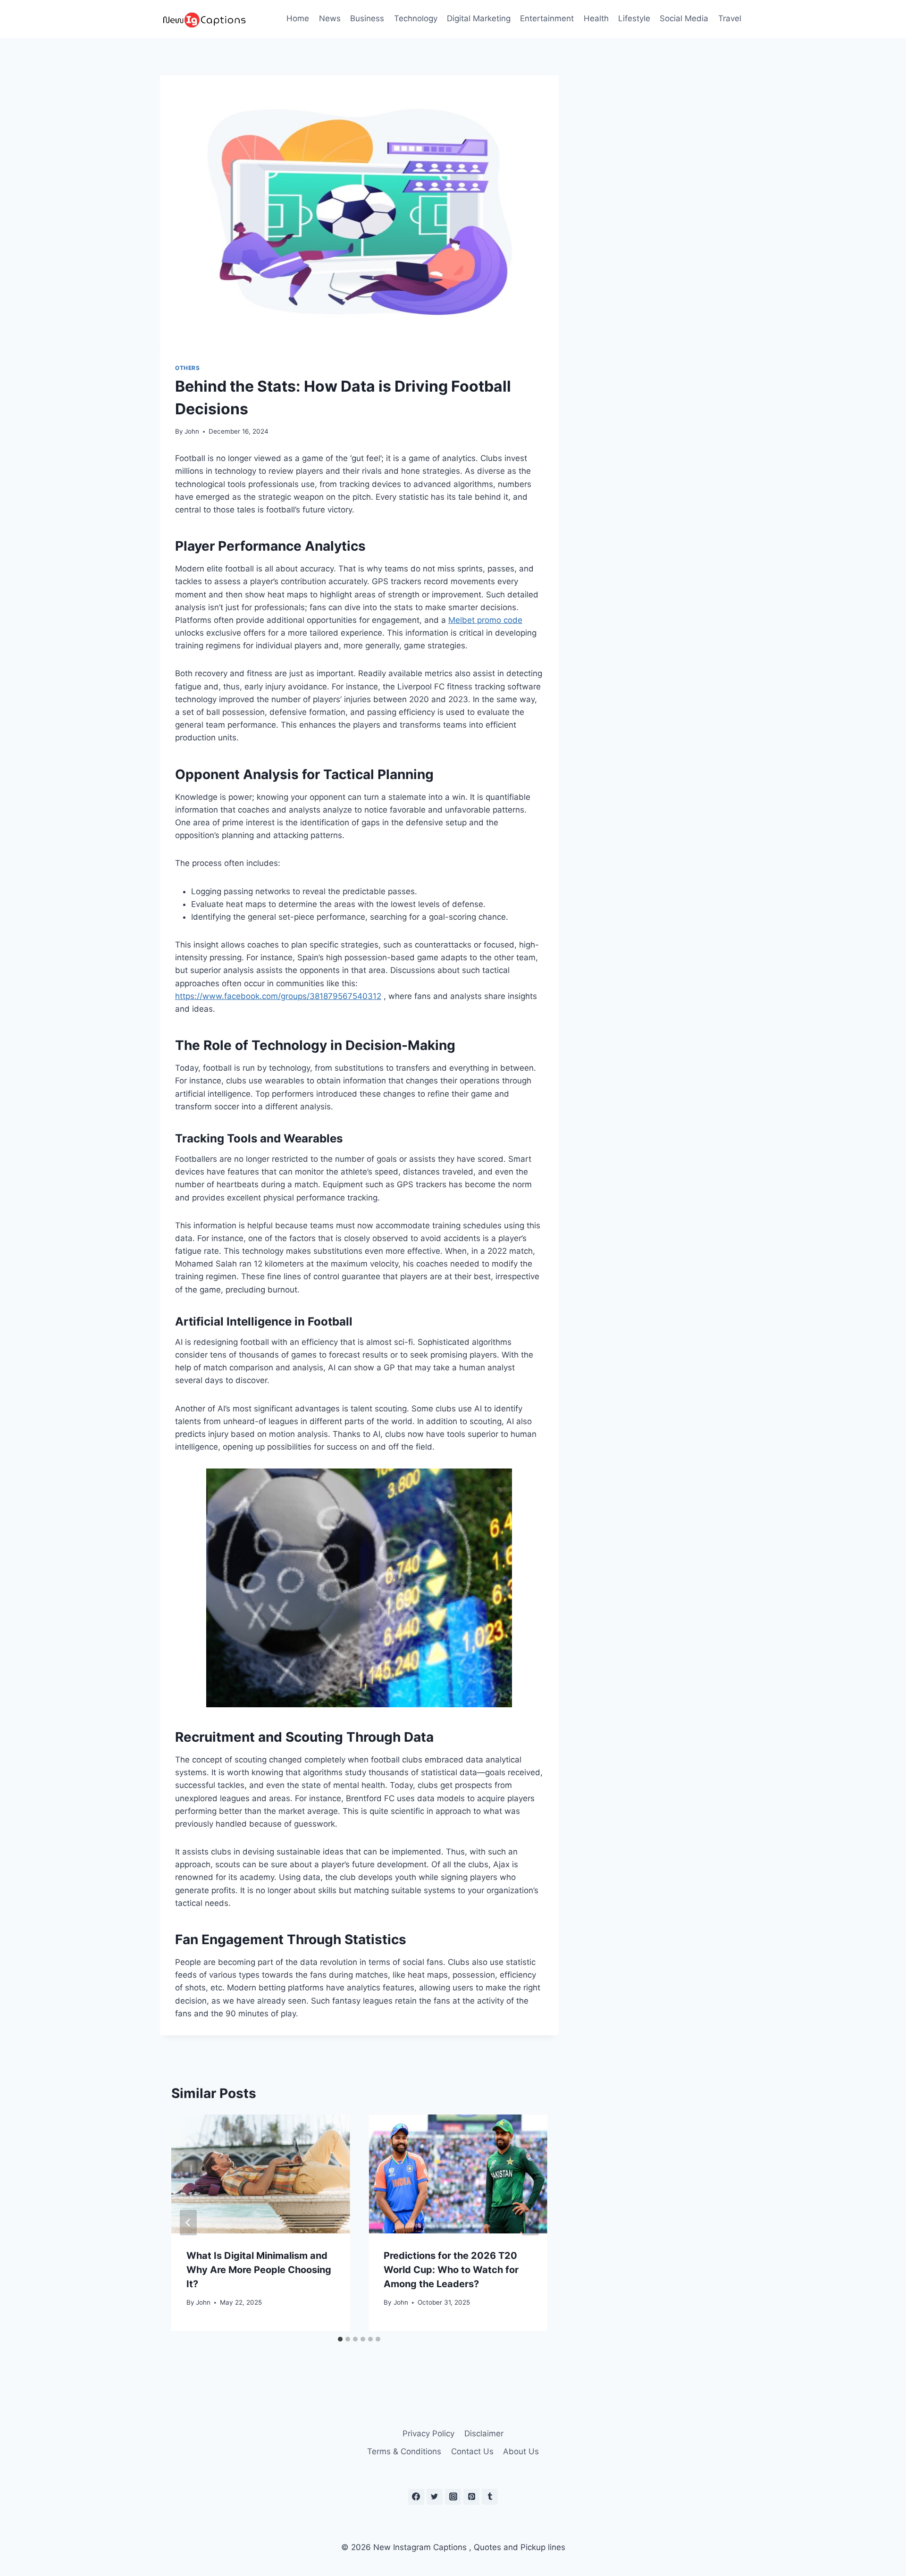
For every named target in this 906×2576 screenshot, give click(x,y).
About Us (521, 2451)
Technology (416, 18)
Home (298, 18)
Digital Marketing (479, 18)
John (192, 431)
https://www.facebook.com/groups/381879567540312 (278, 996)
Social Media (684, 18)
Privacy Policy (428, 2433)
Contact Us (472, 2451)
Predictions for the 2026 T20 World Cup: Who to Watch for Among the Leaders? (451, 2270)
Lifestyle (634, 18)
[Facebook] (416, 2497)
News (330, 18)
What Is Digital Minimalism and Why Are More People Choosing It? (259, 2270)
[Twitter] (435, 2497)
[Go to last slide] (188, 2223)
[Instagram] (453, 2497)
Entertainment (547, 18)
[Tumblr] (490, 2497)
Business (367, 18)
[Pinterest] (471, 2497)
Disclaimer (484, 2433)
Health (596, 18)
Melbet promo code (485, 620)
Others (188, 368)
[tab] (340, 2339)
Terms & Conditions (404, 2451)
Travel (730, 18)
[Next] (530, 2223)
